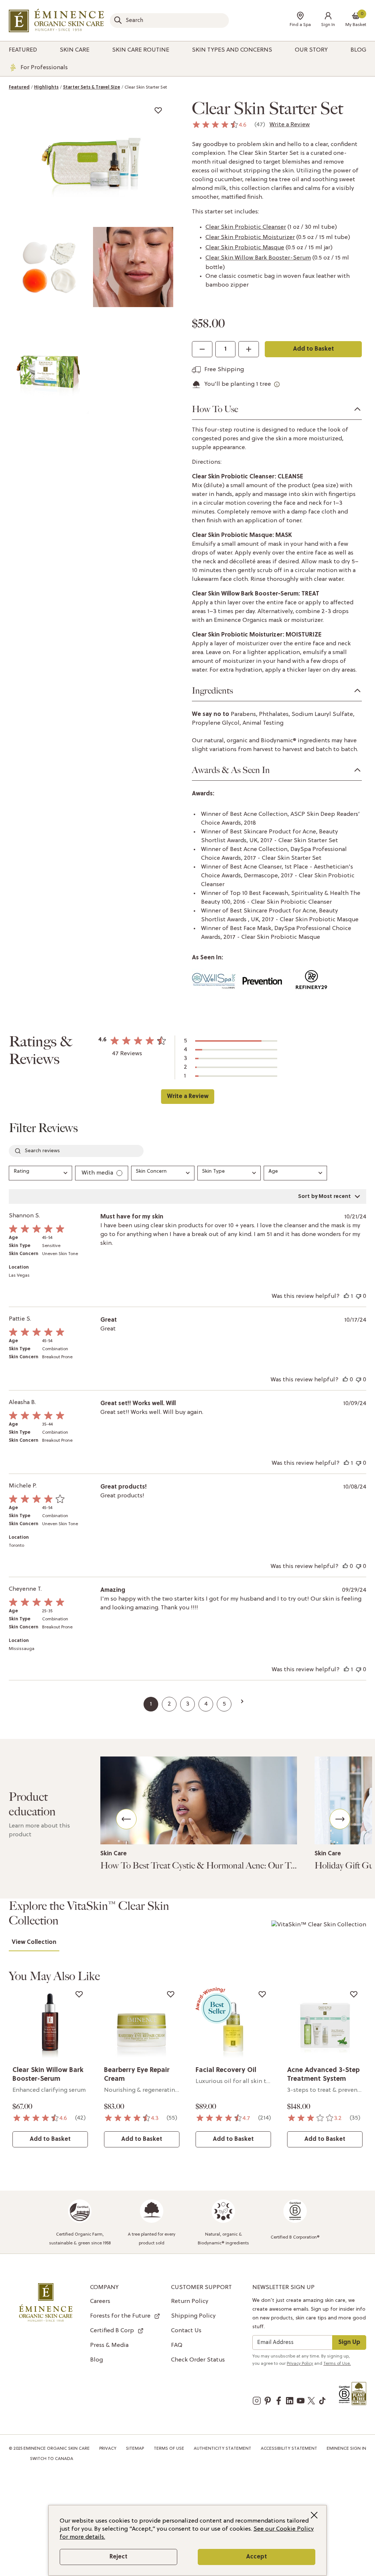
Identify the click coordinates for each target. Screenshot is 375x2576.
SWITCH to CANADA (52, 2459)
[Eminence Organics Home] (56, 20)
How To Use (215, 409)
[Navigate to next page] (242, 1701)
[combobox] (169, 20)
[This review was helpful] (346, 1296)
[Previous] (126, 1819)
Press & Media (109, 2345)
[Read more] (199, 1800)
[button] (328, 21)
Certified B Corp (112, 2331)
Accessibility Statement (289, 2449)
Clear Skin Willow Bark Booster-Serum (258, 258)
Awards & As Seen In (231, 770)
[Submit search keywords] (118, 20)
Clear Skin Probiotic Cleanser (246, 227)
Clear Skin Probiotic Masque (245, 248)
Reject (118, 2557)
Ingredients (212, 691)
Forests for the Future (120, 2316)
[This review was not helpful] (359, 1296)
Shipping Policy (193, 2316)
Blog (96, 2360)
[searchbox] (76, 1151)
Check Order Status (198, 2360)
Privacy (108, 2449)
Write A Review (187, 1097)
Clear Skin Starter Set (146, 87)
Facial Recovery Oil (226, 2070)
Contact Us (186, 2331)
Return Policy (190, 2301)
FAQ (177, 2345)
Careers (100, 2301)
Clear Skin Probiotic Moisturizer (250, 238)
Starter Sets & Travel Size (92, 87)
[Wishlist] (158, 110)
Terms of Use (169, 2449)
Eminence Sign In (346, 2449)
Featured (19, 87)
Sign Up (349, 2342)
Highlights (46, 87)
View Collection (34, 1942)
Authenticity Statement (222, 2449)
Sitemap (135, 2449)
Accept (257, 2557)
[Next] (340, 1819)
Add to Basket (313, 349)
